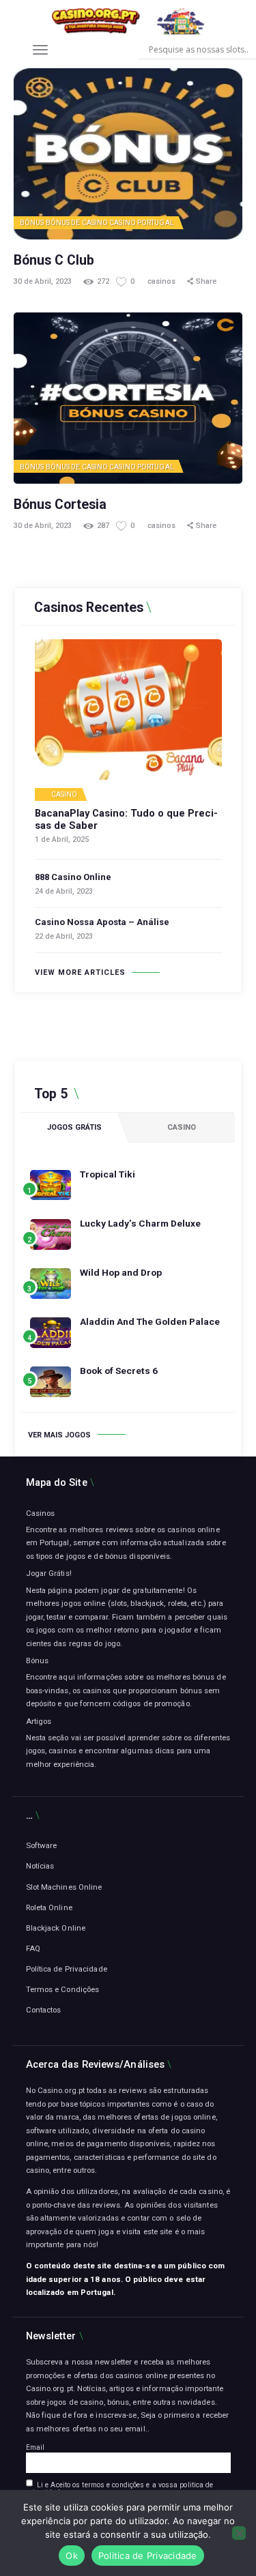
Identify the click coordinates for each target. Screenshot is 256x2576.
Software (42, 1845)
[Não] (239, 2533)
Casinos (41, 1513)
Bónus (32, 223)
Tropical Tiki (108, 1174)
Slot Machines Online (64, 1887)
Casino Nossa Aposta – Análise (102, 922)
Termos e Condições (63, 1989)
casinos (162, 281)
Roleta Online (49, 1907)
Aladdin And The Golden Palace (150, 1321)
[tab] (75, 1128)
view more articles (80, 972)
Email (35, 2447)
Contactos (44, 2010)
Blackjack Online (56, 1928)
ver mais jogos (59, 1435)
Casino (65, 795)
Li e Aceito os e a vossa (120, 2489)
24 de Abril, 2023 (64, 891)
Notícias (40, 1866)
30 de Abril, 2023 (43, 281)
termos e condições (113, 2485)
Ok (72, 2556)
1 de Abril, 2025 (62, 839)
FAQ (33, 1948)
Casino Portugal (142, 223)
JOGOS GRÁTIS (74, 1127)
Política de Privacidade (67, 1969)
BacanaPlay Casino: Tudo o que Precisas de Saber (126, 820)
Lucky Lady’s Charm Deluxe (140, 1223)
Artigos (39, 1721)
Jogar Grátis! (49, 1573)
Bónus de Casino (77, 223)
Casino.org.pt (49, 2388)
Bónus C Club (54, 260)
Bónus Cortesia (60, 504)
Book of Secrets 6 (119, 1371)
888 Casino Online (73, 877)
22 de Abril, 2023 (64, 936)
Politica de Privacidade (148, 2556)
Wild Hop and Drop (121, 1272)
